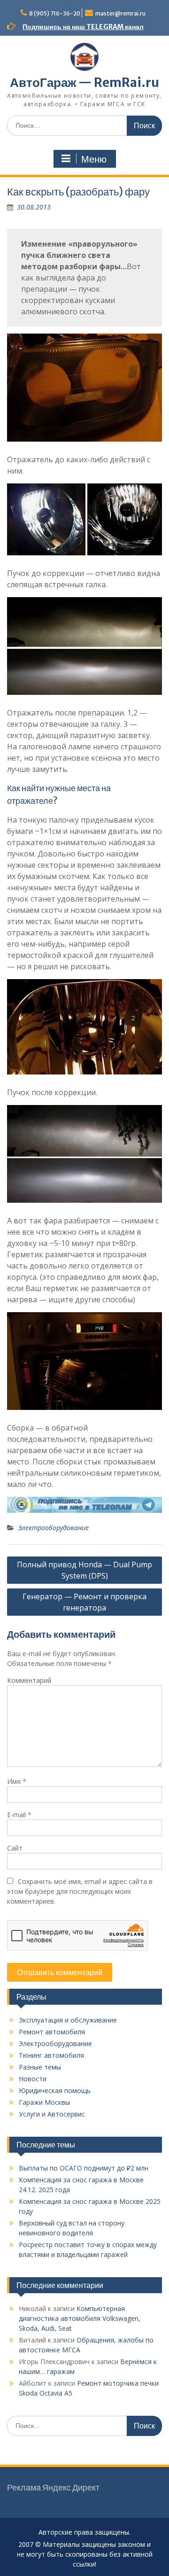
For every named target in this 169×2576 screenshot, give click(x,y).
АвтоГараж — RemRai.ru (84, 82)
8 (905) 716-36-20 (55, 13)
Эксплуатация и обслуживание (68, 2020)
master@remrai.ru (120, 13)
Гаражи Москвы (44, 2102)
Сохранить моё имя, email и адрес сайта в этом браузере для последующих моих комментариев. (80, 1891)
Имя (17, 1781)
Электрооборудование (53, 1528)
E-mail (19, 1815)
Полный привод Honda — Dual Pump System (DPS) (84, 1570)
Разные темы (40, 2067)
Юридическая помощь (55, 2090)
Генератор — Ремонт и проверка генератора (84, 1602)
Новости (33, 2079)
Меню (94, 159)
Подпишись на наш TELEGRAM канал (83, 27)
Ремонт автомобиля (52, 2032)
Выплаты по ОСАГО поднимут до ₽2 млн (84, 2168)
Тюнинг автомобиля (51, 2055)
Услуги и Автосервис (52, 2114)
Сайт (15, 1848)
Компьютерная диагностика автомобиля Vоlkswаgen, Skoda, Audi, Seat (80, 2318)
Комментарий (29, 1680)
